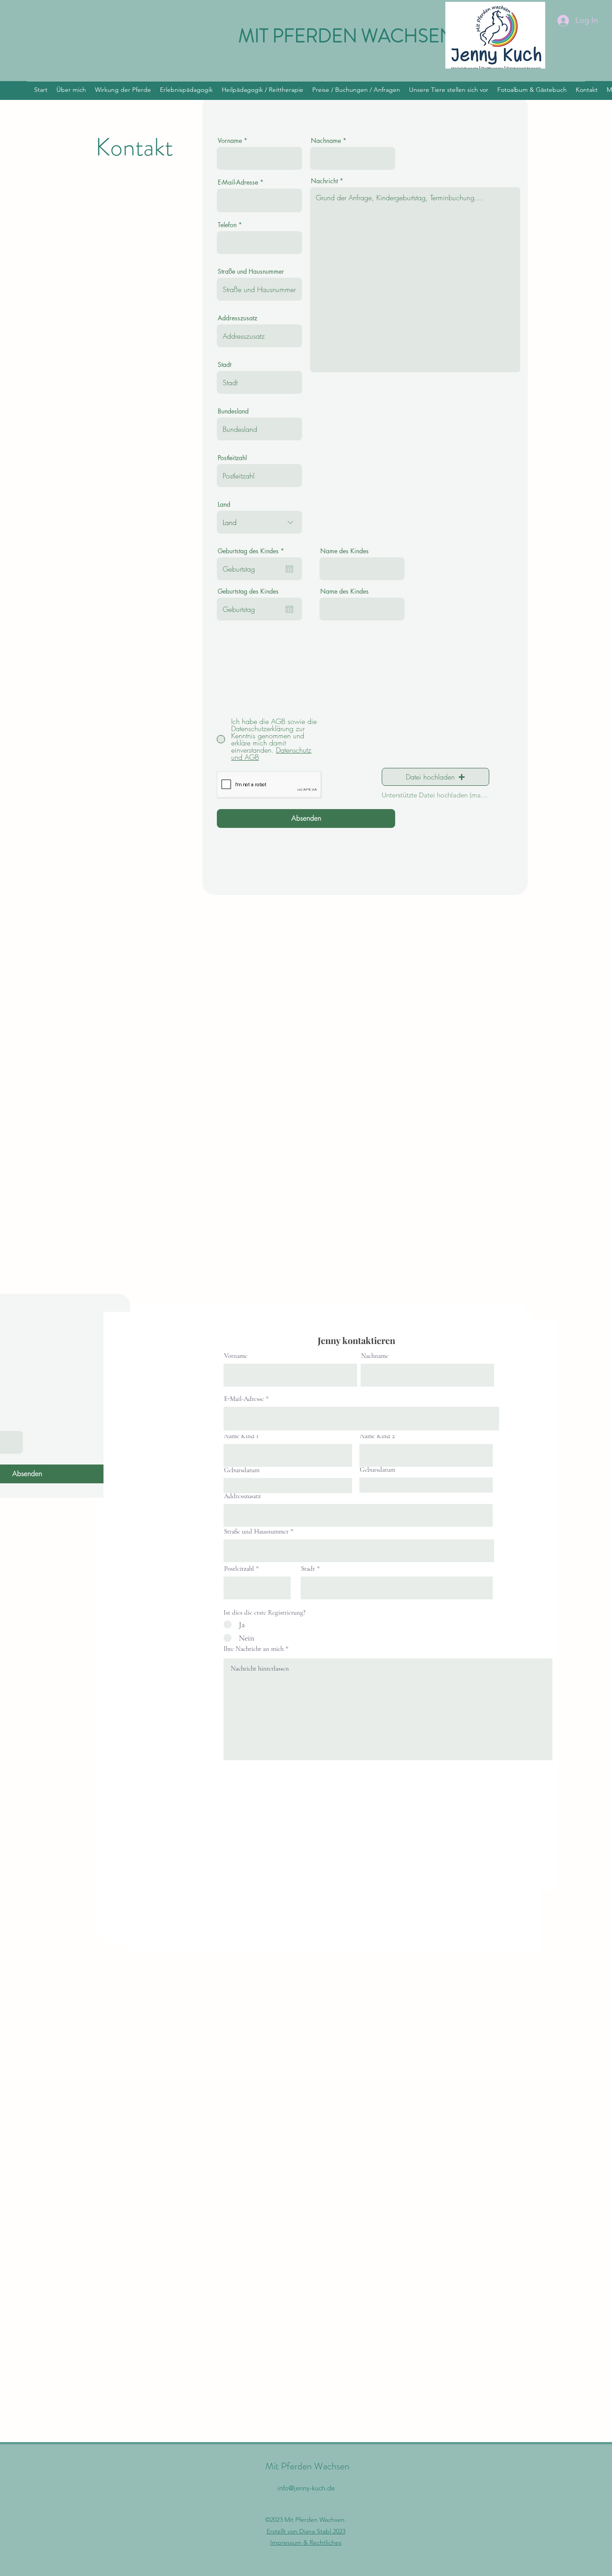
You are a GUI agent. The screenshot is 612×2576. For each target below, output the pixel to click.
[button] (435, 777)
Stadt (224, 365)
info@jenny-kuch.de (306, 2488)
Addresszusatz (237, 318)
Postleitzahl (232, 458)
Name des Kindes (345, 551)
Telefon (227, 225)
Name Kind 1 (241, 1436)
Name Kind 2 (377, 1436)
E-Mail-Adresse (238, 182)
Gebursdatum (242, 1470)
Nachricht (324, 181)
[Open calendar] (289, 569)
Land (224, 504)
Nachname (326, 141)
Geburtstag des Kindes (252, 551)
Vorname (230, 141)
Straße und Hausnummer (251, 271)
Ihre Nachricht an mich (254, 1649)
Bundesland (233, 411)
